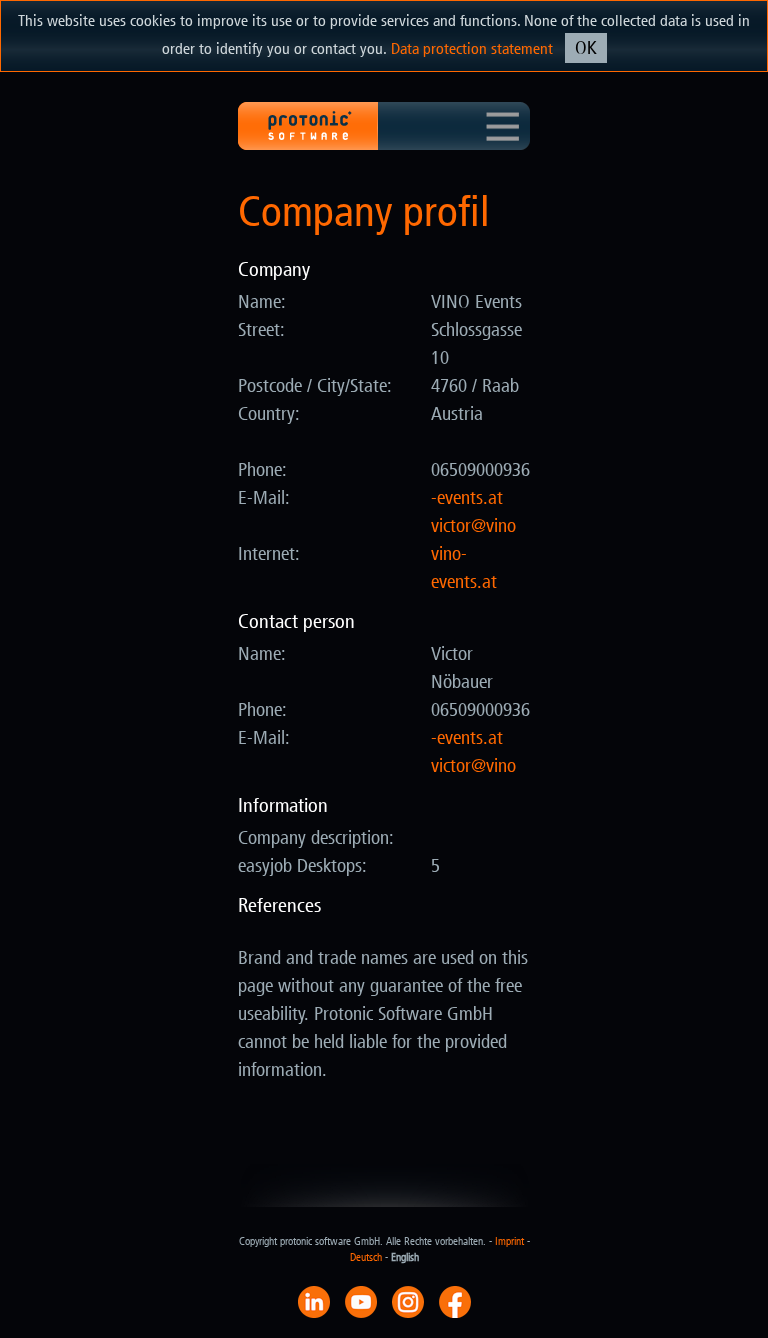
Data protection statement (472, 48)
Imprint (509, 1241)
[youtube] (361, 1301)
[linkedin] (314, 1301)
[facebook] (455, 1301)
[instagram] (408, 1301)
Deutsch (366, 1257)
